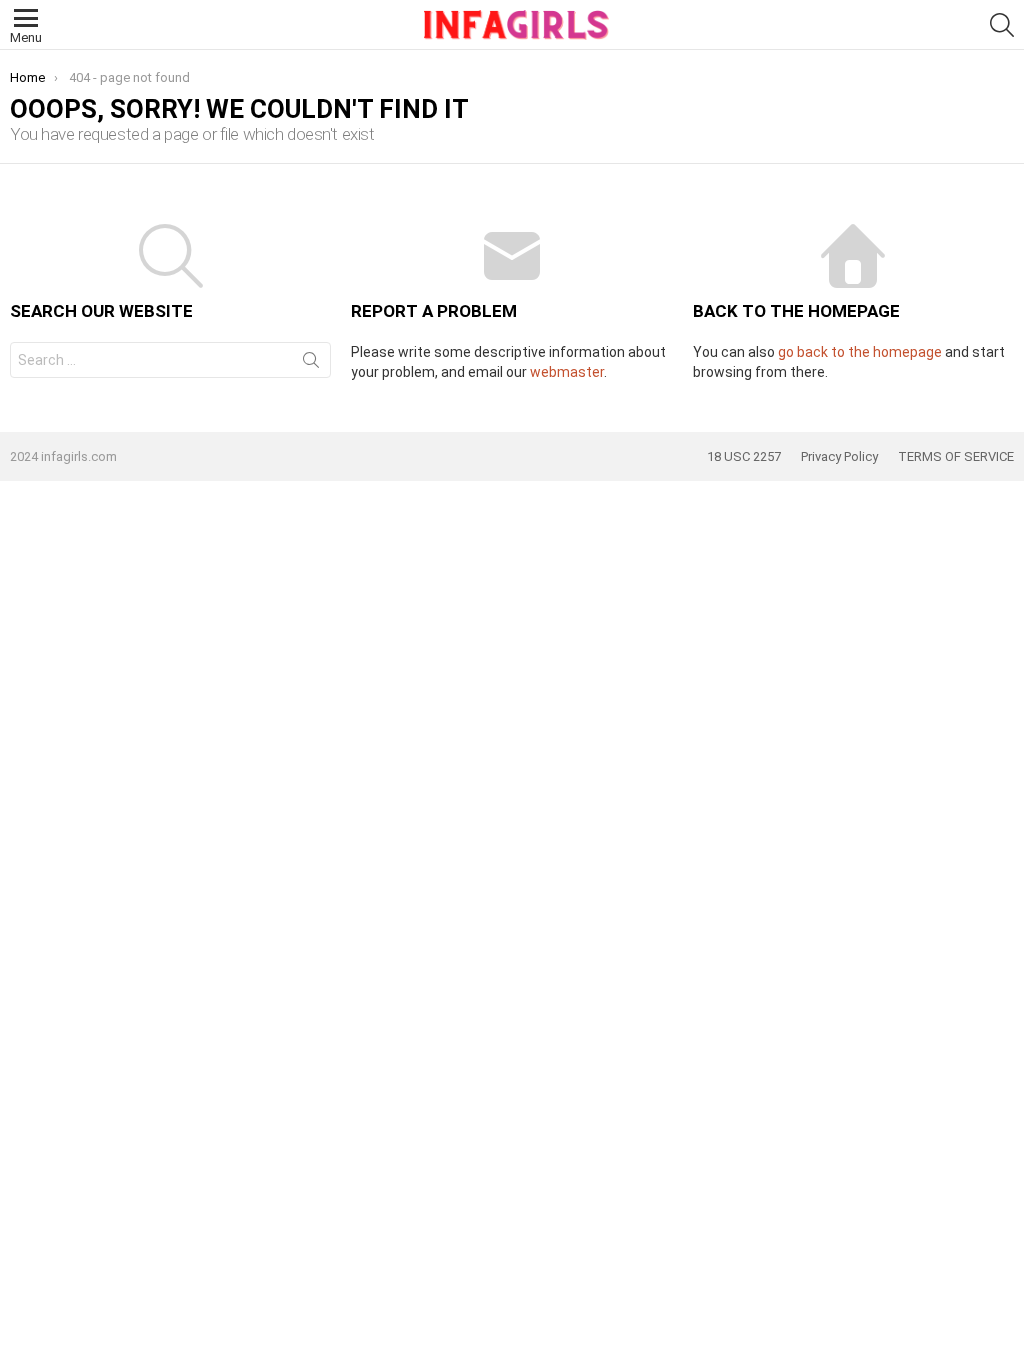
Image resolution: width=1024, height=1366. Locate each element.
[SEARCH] (1002, 25)
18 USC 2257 (744, 456)
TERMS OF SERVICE (956, 456)
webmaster (567, 372)
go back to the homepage (860, 352)
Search (311, 364)
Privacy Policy (839, 456)
